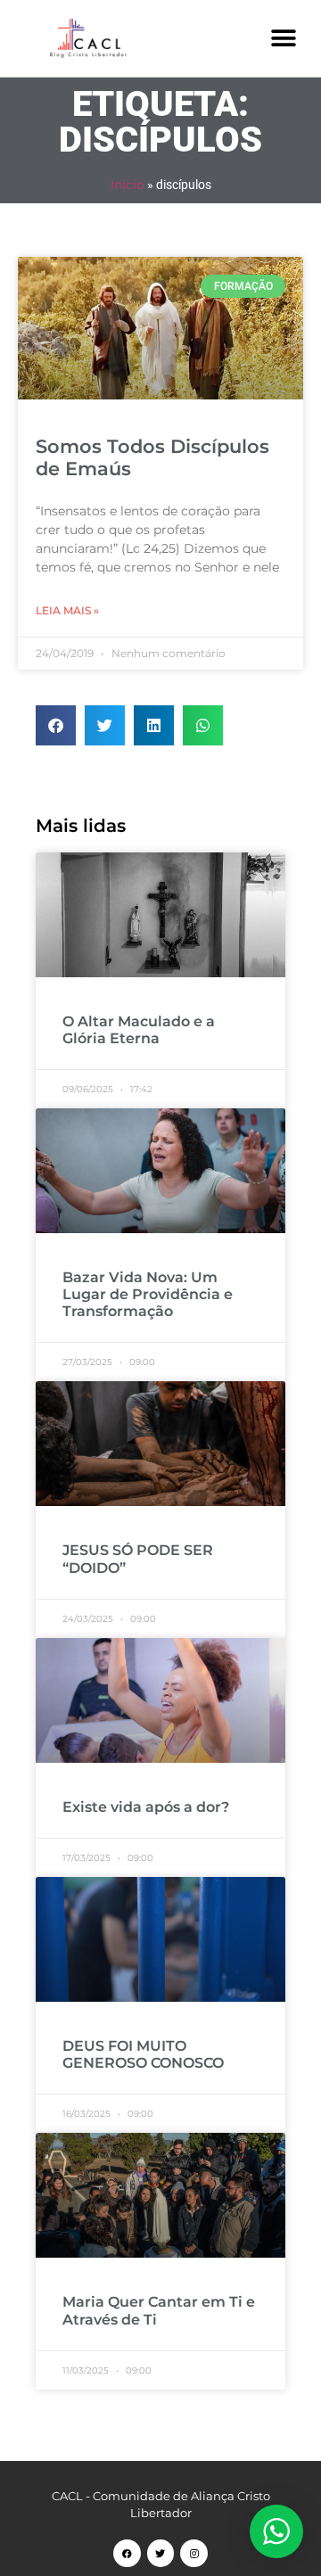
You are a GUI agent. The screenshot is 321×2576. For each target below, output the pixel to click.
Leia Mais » (67, 610)
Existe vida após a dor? (146, 1807)
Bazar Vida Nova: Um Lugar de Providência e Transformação (148, 1294)
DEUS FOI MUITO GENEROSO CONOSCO (143, 2054)
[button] (283, 38)
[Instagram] (194, 2553)
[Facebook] (127, 2553)
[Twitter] (161, 2553)
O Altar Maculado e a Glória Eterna (139, 1030)
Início (128, 185)
